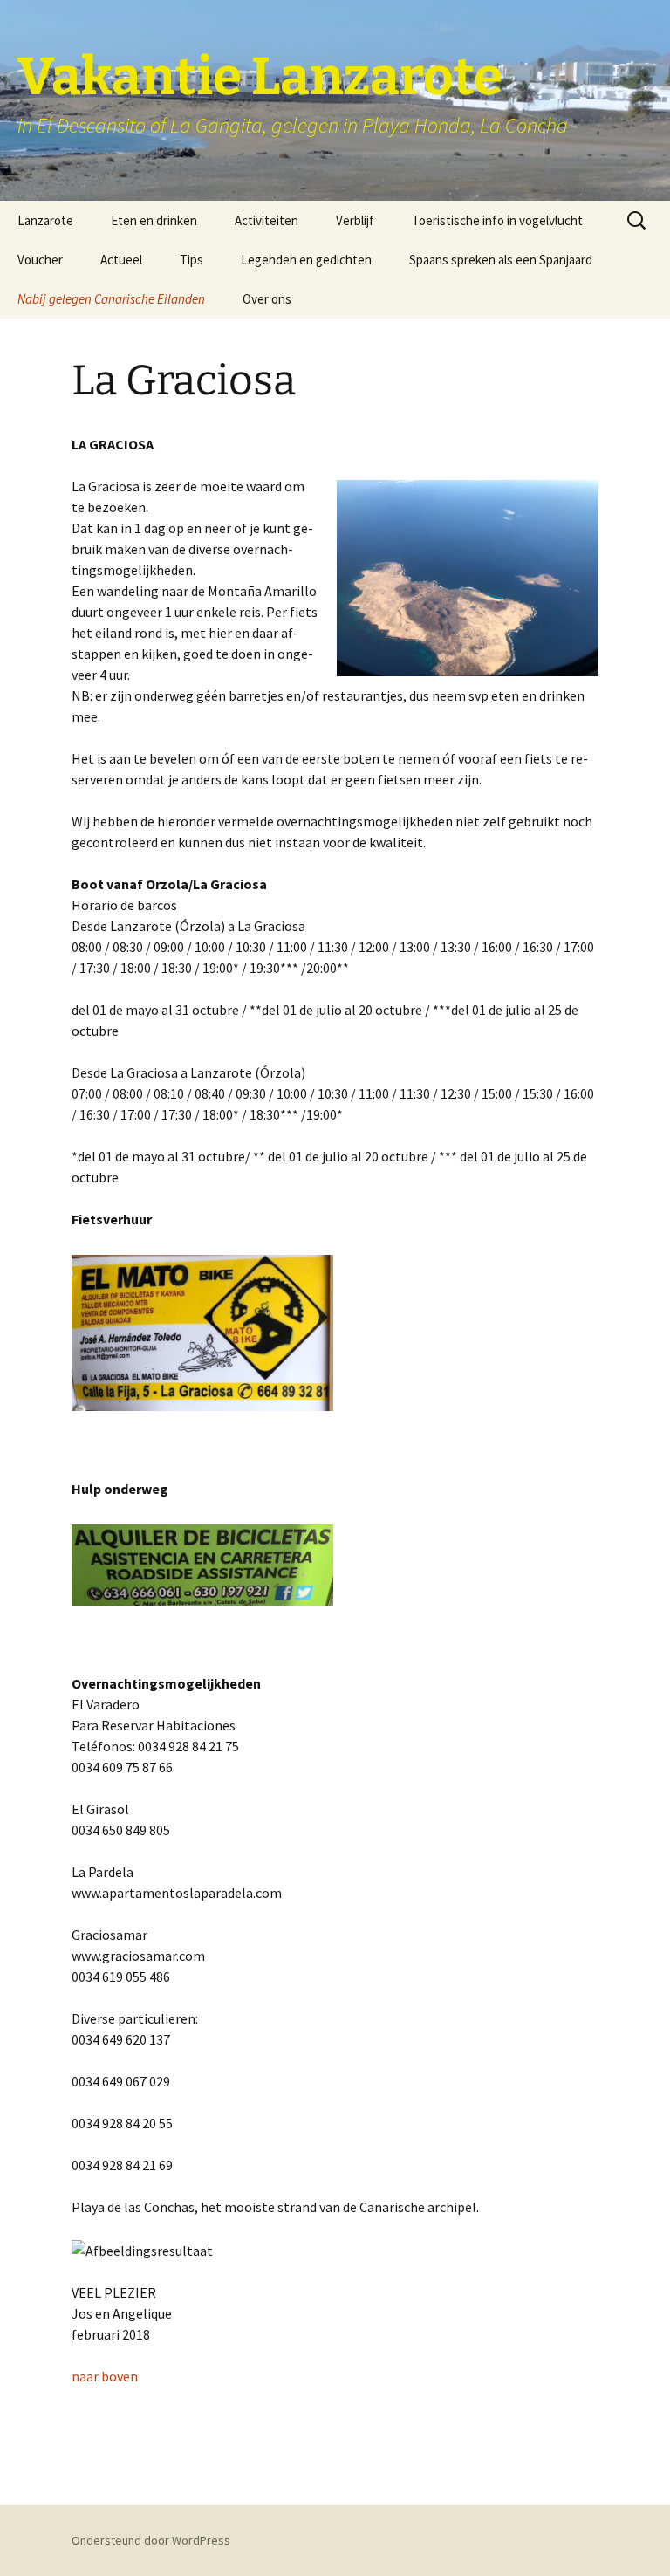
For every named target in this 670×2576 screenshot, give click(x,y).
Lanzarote (45, 220)
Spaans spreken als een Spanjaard (501, 260)
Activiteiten (267, 220)
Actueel (121, 260)
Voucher (40, 260)
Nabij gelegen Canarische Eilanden (111, 299)
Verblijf (355, 220)
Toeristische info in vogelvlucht (497, 220)
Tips (191, 260)
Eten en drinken (154, 220)
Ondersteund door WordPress (151, 2540)
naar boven (105, 2376)
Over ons (267, 299)
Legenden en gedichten (306, 260)
